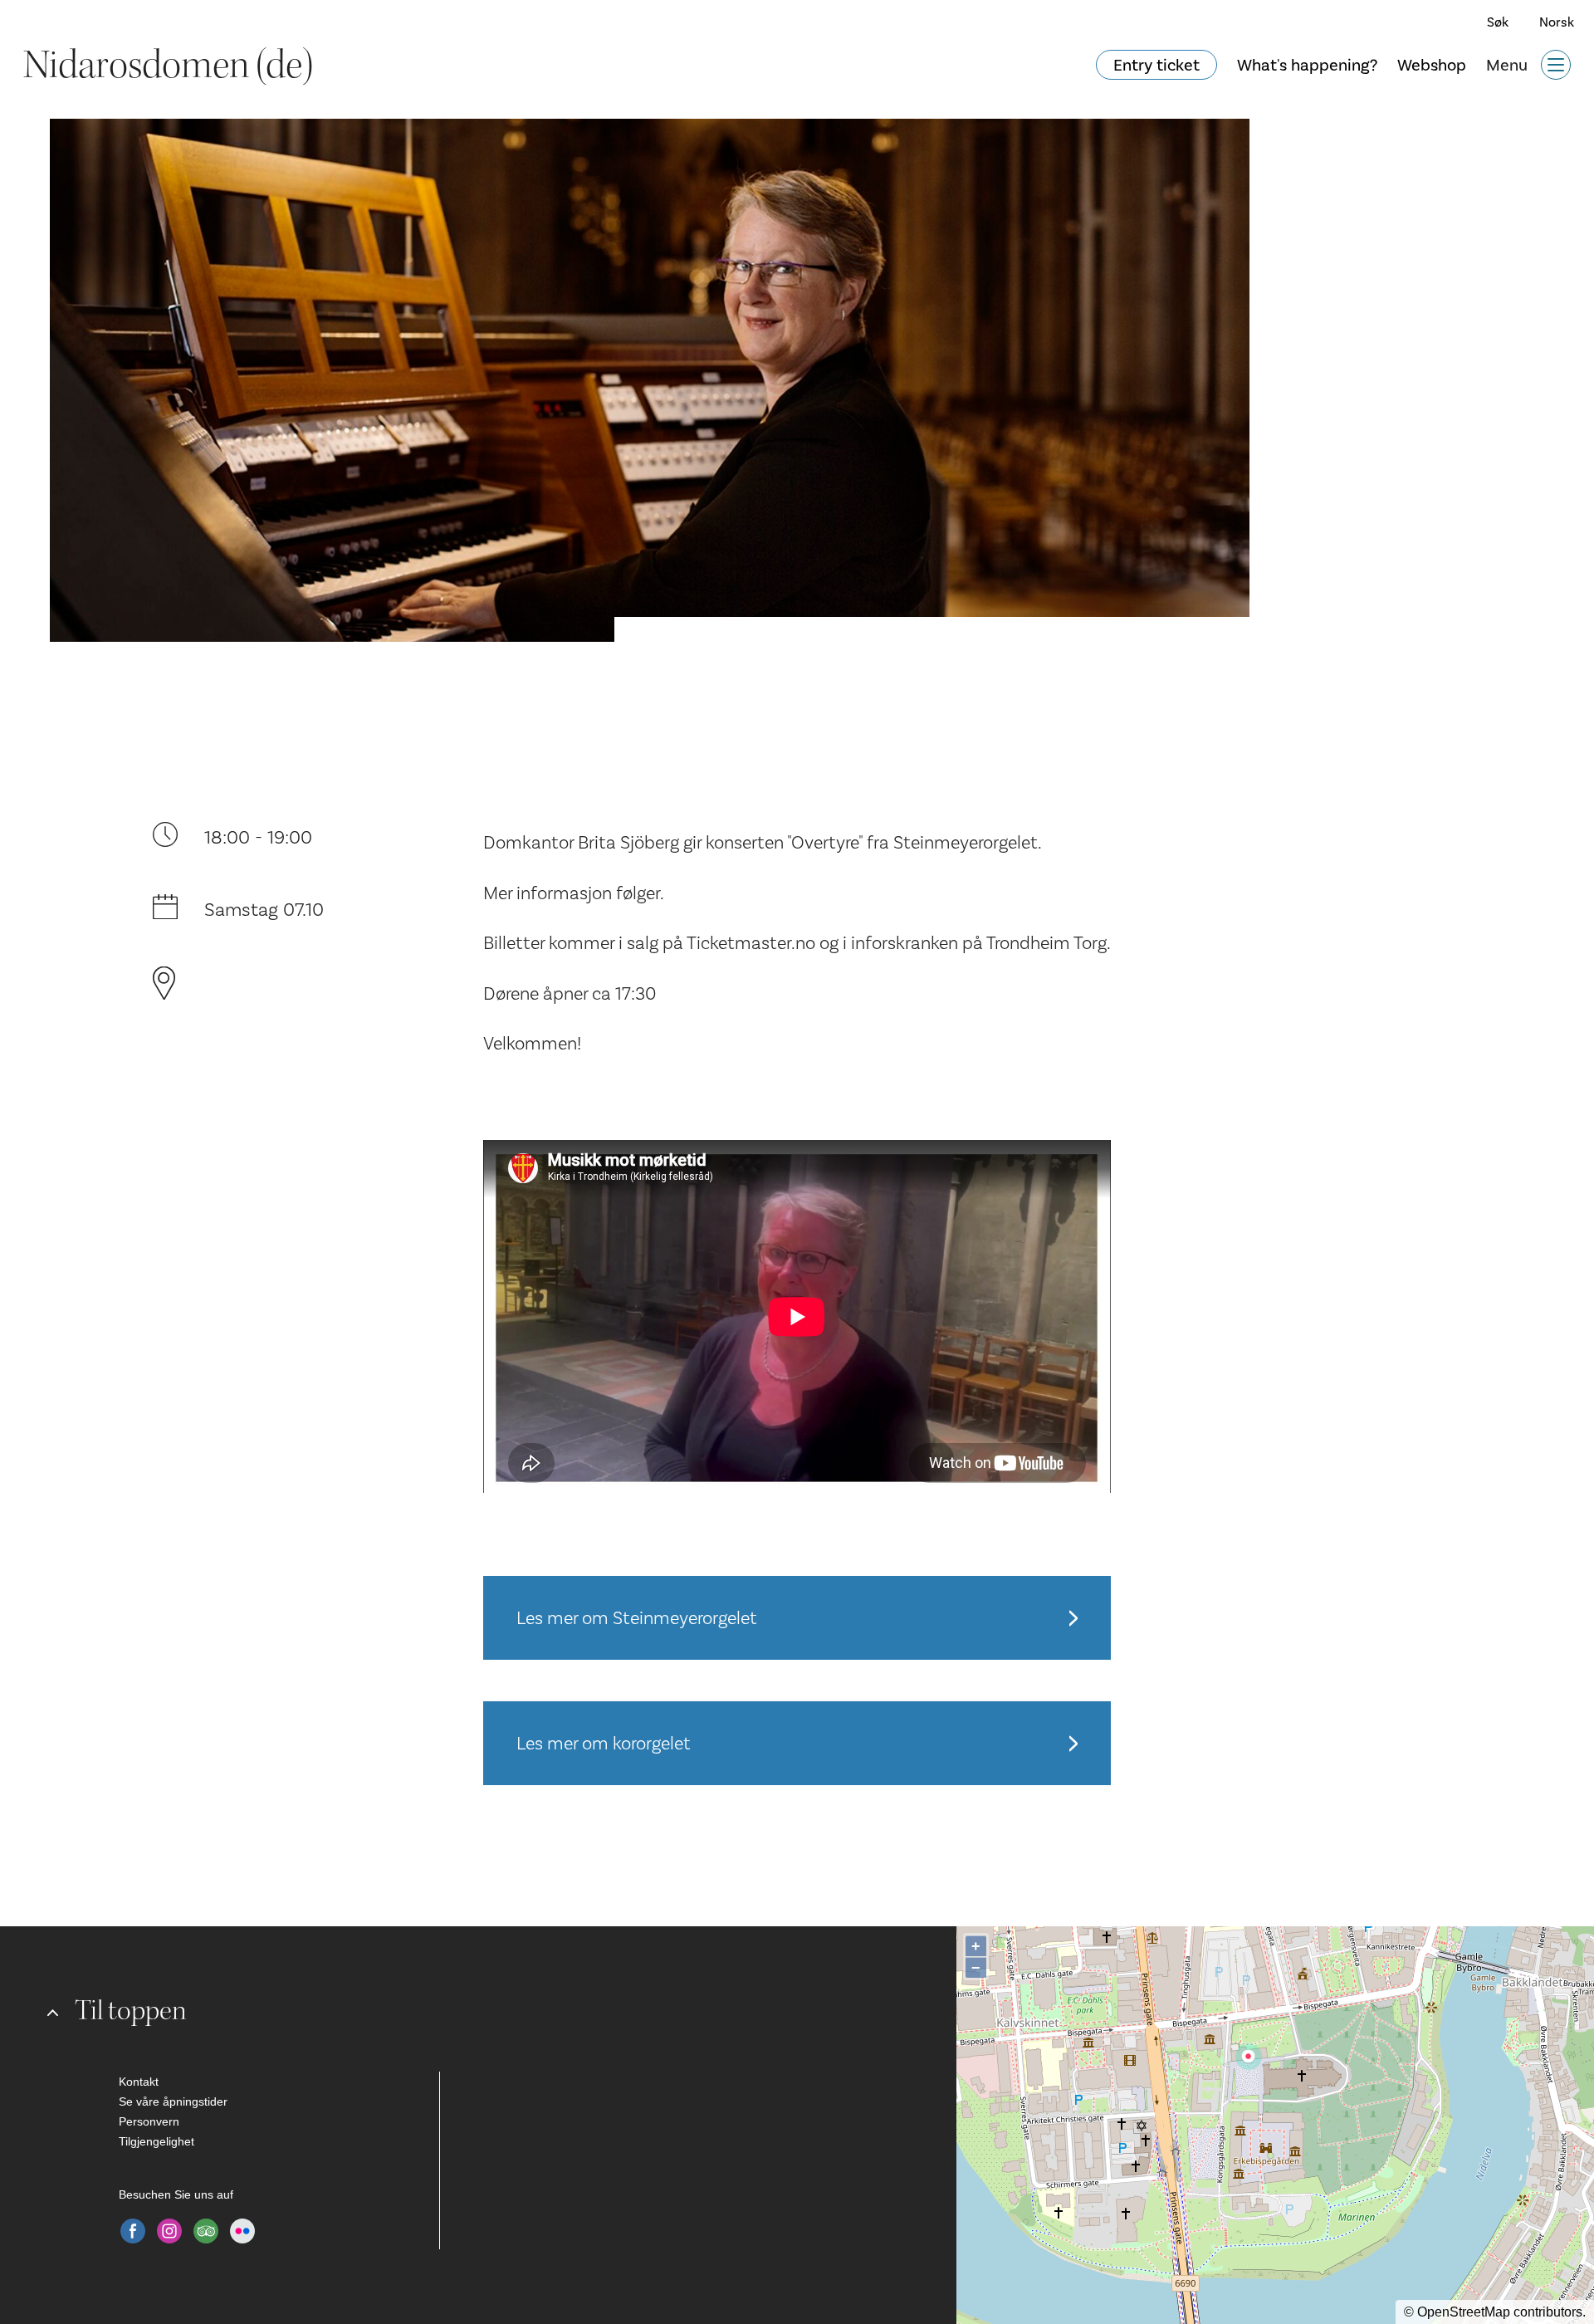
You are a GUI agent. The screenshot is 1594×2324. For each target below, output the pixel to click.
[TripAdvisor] (206, 2231)
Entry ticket (1156, 65)
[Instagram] (169, 2231)
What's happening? (1307, 65)
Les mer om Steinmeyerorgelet (637, 1618)
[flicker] (242, 2231)
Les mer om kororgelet (604, 1743)
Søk (1498, 22)
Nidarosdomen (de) (168, 65)
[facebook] (133, 2231)
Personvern (149, 2121)
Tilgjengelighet (156, 2141)
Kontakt (139, 2082)
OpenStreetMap (1464, 2312)
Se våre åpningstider (173, 2101)
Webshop (1432, 65)
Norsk (1557, 22)
